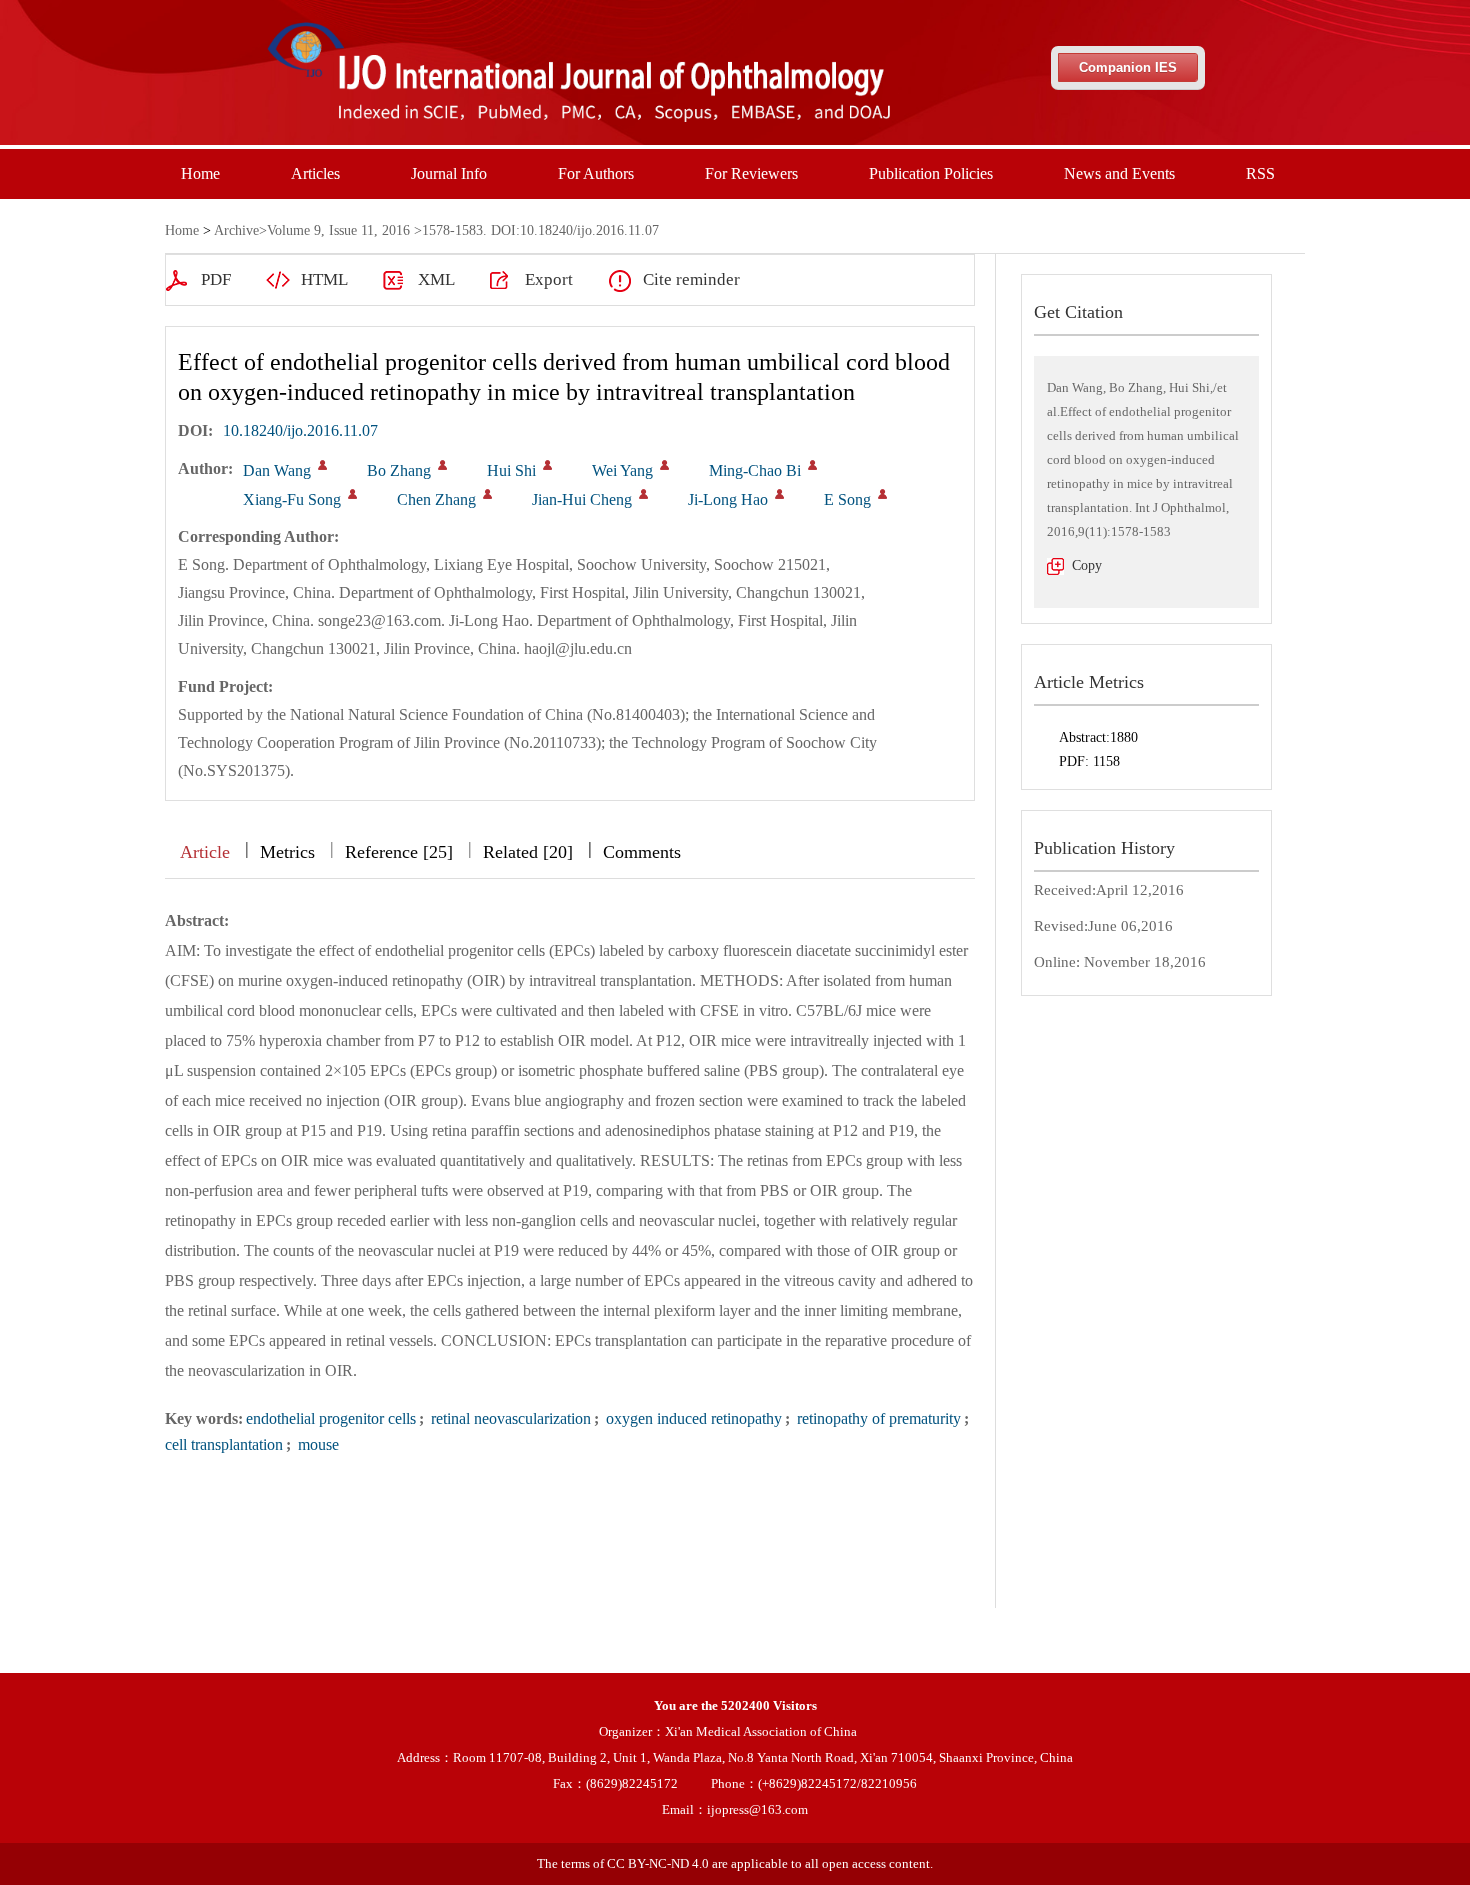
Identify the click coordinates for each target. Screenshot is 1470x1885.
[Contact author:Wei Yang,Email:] (664, 465)
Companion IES (1128, 67)
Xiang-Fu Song (292, 499)
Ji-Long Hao (728, 499)
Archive (236, 230)
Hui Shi (511, 470)
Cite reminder (691, 279)
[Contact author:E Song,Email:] (882, 494)
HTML (324, 279)
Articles (315, 173)
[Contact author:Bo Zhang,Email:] (442, 465)
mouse (316, 1444)
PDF (216, 279)
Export (549, 279)
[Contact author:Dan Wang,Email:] (322, 465)
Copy (1087, 565)
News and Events (1119, 173)
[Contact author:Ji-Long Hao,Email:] (779, 494)
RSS (1260, 173)
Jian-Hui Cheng (582, 499)
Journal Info (449, 173)
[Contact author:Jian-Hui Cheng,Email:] (643, 494)
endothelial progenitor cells (331, 1418)
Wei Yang (622, 470)
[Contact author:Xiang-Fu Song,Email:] (352, 494)
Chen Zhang (436, 499)
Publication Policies (931, 173)
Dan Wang (277, 470)
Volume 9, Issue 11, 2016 (338, 230)
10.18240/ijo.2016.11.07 (300, 430)
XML (436, 279)
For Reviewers (751, 173)
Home (200, 173)
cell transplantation (224, 1444)
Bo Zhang (399, 470)
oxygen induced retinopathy (692, 1418)
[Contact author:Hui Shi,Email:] (547, 465)
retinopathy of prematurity (877, 1418)
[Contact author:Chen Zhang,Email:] (487, 494)
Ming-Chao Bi (755, 470)
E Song (847, 499)
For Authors (596, 173)
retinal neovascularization (509, 1418)
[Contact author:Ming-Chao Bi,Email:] (812, 465)
